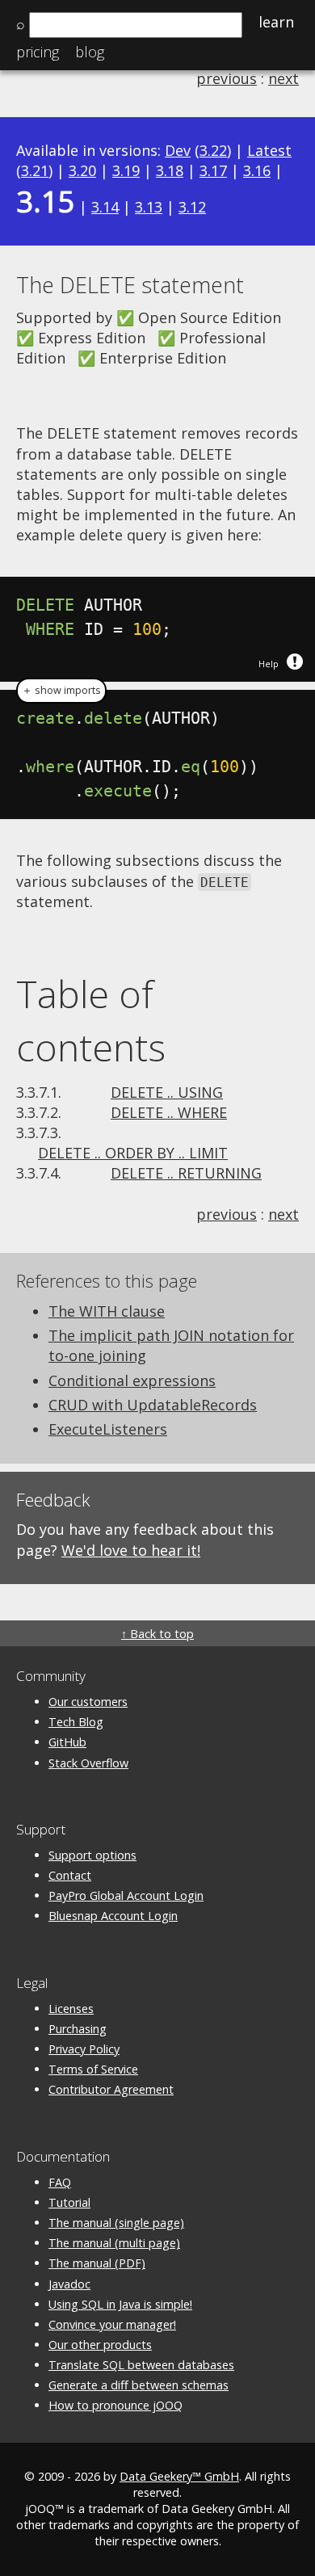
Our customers (88, 1702)
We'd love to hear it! (131, 1550)
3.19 (126, 170)
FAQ (60, 2182)
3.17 (213, 170)
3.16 (257, 170)
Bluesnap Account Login (113, 1916)
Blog (90, 52)
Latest (269, 150)
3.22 (213, 150)
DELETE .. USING (167, 1092)
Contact (70, 1875)
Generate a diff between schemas (139, 2385)
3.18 (170, 170)
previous (227, 78)
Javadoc (69, 2284)
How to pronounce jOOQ (115, 2405)
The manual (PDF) (97, 2263)
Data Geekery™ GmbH (179, 2476)
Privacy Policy (84, 2049)
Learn (276, 22)
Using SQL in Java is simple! (120, 2304)
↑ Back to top (157, 1634)
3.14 (105, 207)
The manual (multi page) (114, 2243)
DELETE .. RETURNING (186, 1173)
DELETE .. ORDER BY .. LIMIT (133, 1153)
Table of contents (91, 1020)
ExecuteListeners (108, 1429)
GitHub (67, 1742)
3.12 (192, 207)
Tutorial (69, 2202)
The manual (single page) (116, 2223)
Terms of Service (93, 2069)
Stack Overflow (88, 1763)
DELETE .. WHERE (169, 1112)
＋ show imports (61, 690)
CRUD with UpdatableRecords (153, 1405)
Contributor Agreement (111, 2089)
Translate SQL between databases (141, 2365)
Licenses (71, 2009)
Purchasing (78, 2029)
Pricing (38, 52)
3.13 (149, 207)
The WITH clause (107, 1311)
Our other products (100, 2345)
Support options (92, 1855)
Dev (178, 150)
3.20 (82, 170)
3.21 (35, 170)
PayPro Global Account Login (126, 1895)
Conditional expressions (132, 1380)
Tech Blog (76, 1722)
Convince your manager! (112, 2324)
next (283, 78)
